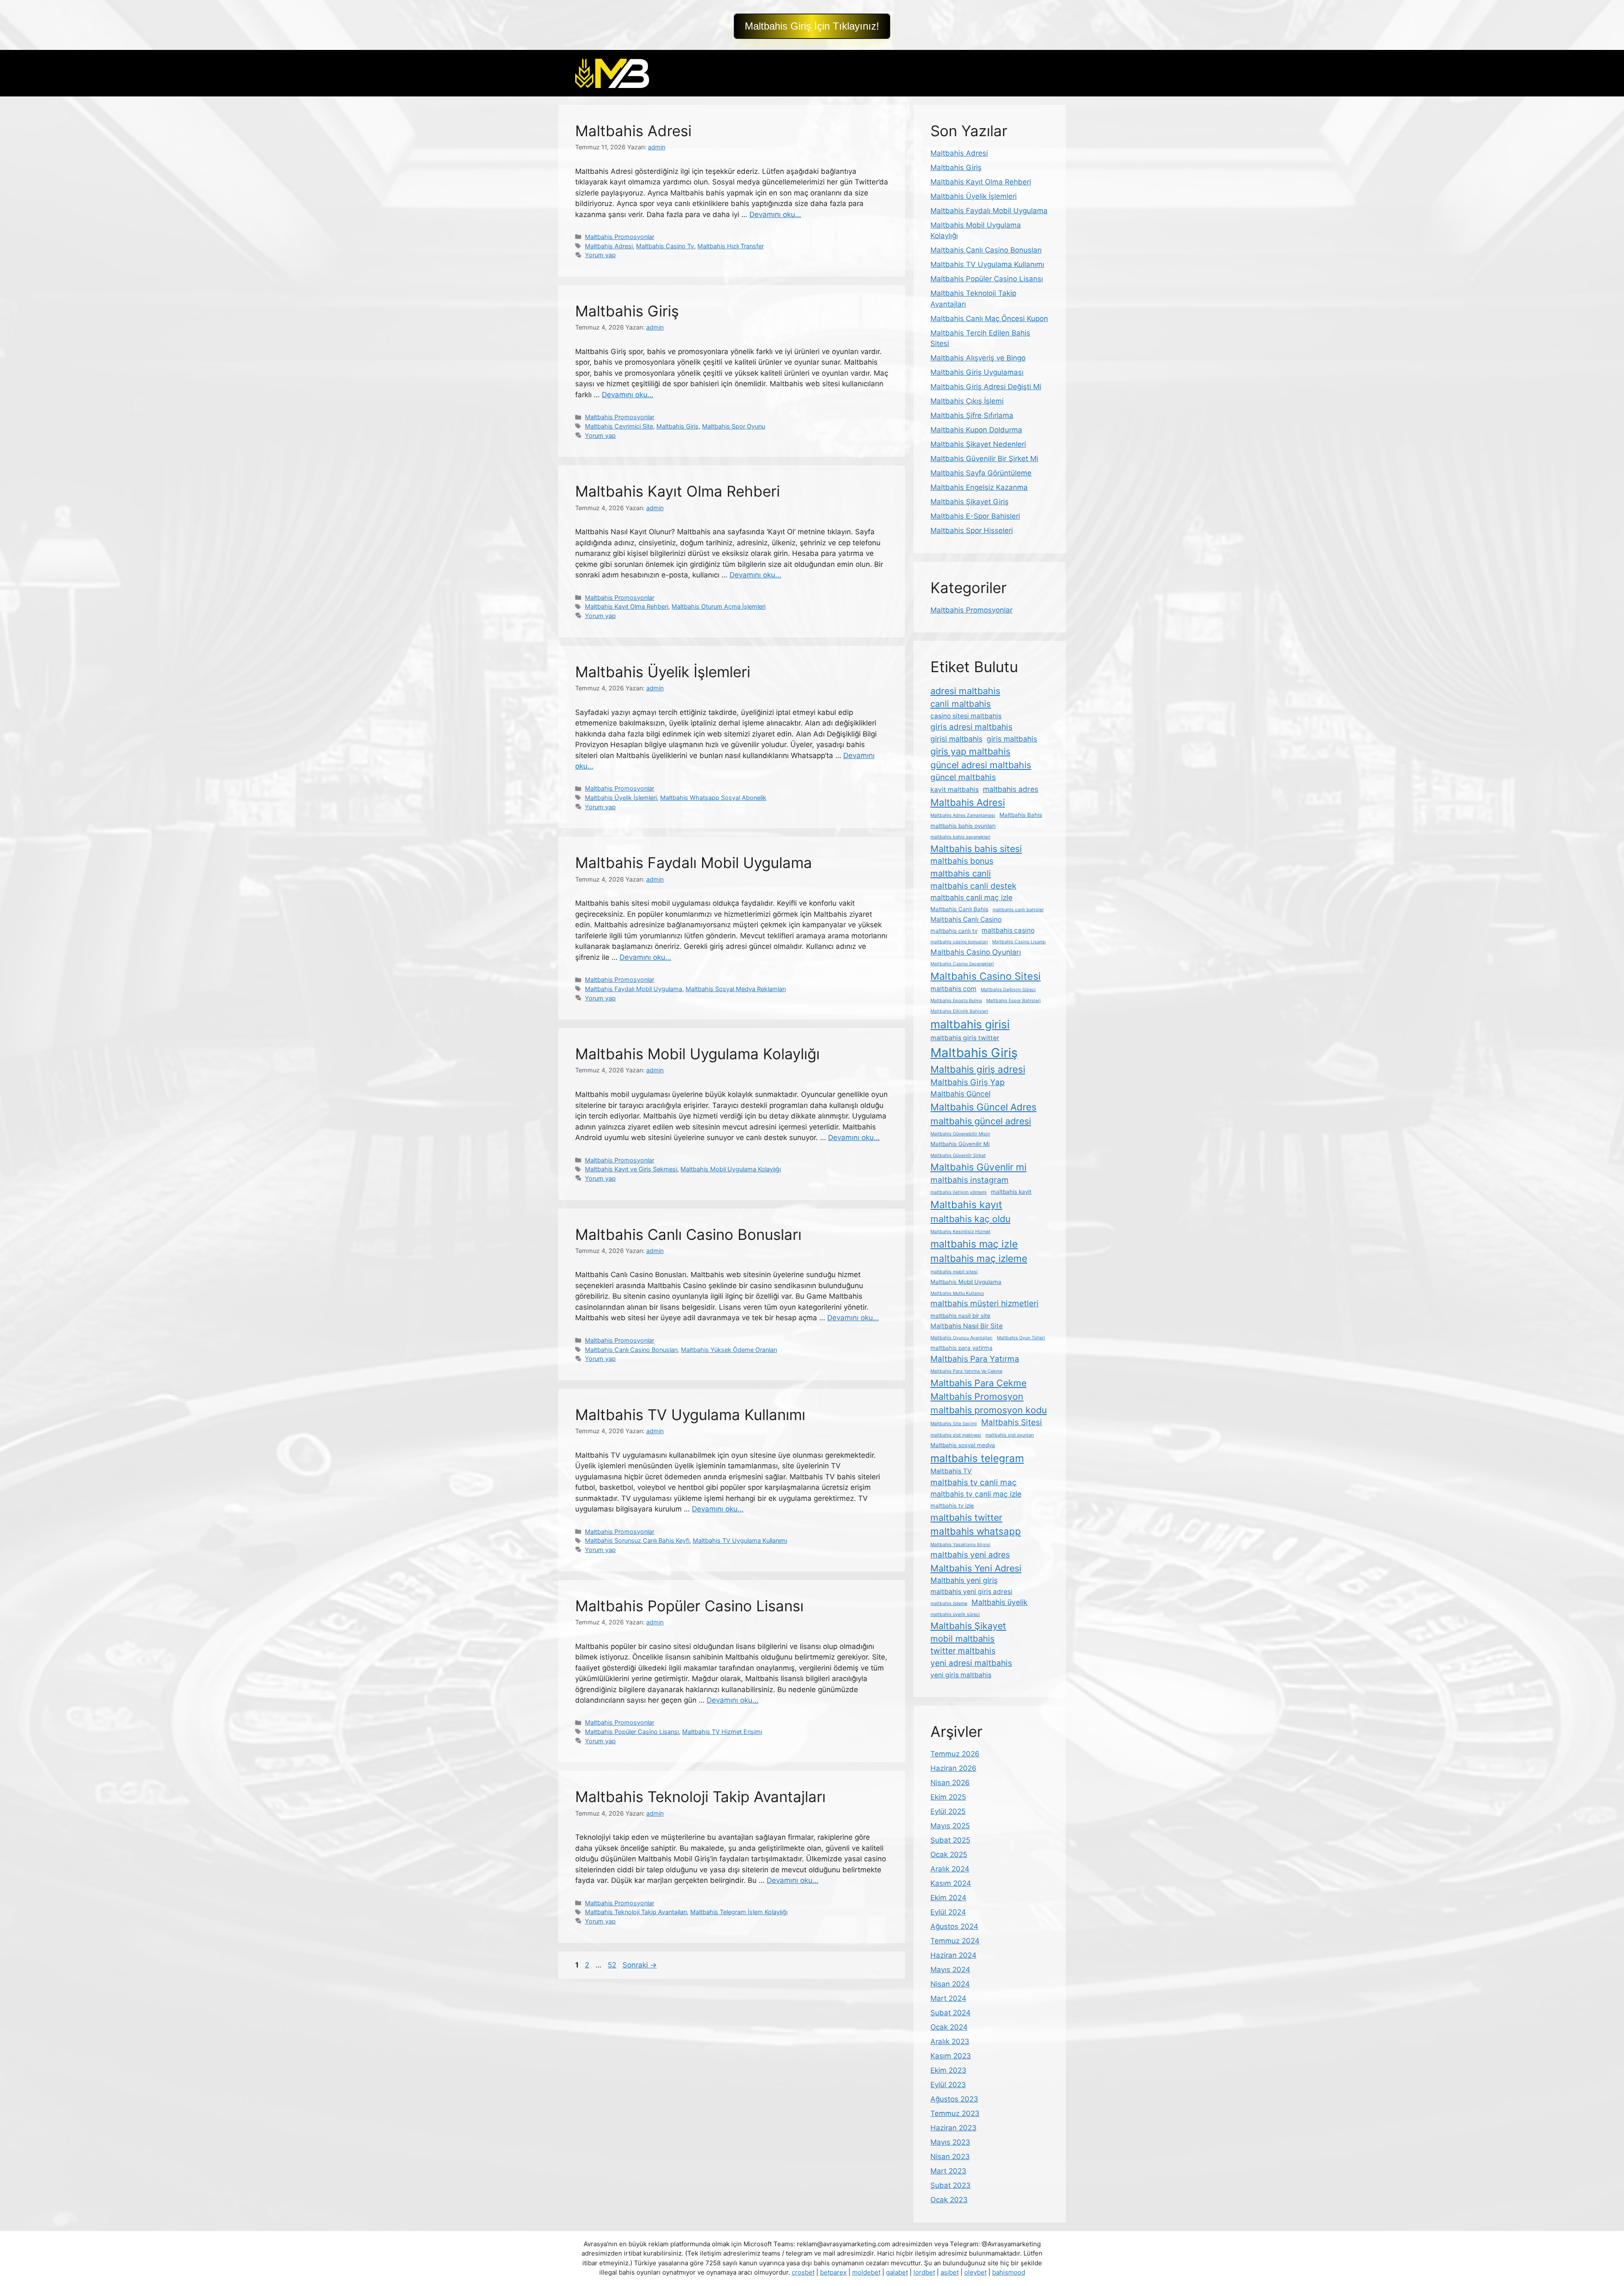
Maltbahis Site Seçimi (954, 1424)
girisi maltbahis (956, 739)
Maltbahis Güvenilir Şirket (958, 1155)
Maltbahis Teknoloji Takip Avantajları (700, 1797)
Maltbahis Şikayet (968, 1626)
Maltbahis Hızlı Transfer (731, 246)
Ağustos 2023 (954, 2099)
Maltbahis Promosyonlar (620, 237)
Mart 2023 (948, 2171)
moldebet (866, 2272)
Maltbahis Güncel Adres (983, 1107)
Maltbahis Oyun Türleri (1021, 1338)
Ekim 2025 (948, 1797)
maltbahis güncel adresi (981, 1121)
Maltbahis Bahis (1021, 815)
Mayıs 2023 (950, 2142)
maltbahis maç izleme (979, 1258)
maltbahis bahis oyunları (963, 826)
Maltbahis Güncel (960, 1094)
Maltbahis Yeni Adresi (976, 1568)
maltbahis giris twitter (965, 1038)
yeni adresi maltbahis (971, 1663)
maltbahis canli (961, 873)
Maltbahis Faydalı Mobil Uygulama (694, 863)
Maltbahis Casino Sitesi (986, 976)
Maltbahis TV (951, 1471)
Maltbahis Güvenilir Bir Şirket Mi (984, 459)
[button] (812, 26)
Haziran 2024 (953, 1955)
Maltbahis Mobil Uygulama (966, 1282)
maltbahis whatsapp (976, 1531)
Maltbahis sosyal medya (963, 1445)
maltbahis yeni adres (970, 1555)
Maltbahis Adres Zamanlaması (963, 815)
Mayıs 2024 (950, 1970)
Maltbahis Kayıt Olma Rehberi (678, 491)
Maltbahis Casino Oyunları (976, 952)
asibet (950, 2272)
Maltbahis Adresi (633, 131)
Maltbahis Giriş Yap (968, 1082)
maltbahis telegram (977, 1458)
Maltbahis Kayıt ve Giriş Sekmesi (631, 1169)
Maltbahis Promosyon (977, 1396)
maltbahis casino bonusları (959, 942)
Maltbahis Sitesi (1012, 1422)
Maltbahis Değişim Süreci (1008, 990)
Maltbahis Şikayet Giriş (970, 502)
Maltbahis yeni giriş (964, 1580)
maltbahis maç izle (974, 1244)
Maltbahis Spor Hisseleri (972, 530)
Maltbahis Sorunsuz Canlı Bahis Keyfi (637, 1540)
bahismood (1009, 2272)
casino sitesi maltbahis (966, 716)
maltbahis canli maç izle (971, 897)
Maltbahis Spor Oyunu (734, 426)
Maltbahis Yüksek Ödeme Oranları (729, 1350)
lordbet (924, 2272)
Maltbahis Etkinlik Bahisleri (959, 1011)
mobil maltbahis (963, 1639)
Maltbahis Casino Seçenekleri (962, 964)
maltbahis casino (1008, 930)
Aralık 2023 (950, 2041)
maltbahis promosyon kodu (989, 1410)
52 (613, 1965)
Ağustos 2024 (954, 1926)
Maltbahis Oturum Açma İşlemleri (719, 606)
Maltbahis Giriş (627, 311)
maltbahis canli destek (973, 886)
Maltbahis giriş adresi (978, 1069)
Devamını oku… (775, 214)
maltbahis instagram (970, 1180)
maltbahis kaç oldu (970, 1219)
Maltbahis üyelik (1000, 1602)
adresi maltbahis (965, 691)
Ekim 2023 (948, 2070)
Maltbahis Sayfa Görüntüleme (981, 473)
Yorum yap (600, 255)
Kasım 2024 (951, 1883)
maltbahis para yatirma (962, 1348)
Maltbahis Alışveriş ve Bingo (978, 358)
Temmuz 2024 (955, 1941)
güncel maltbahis (963, 777)
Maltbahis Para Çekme (978, 1383)
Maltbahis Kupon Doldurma (976, 430)
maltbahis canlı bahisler (1018, 910)
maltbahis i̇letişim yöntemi (959, 1192)
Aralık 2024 (950, 1869)
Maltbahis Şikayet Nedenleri (978, 444)
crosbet (803, 2272)
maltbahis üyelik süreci (955, 1614)
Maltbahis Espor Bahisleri (1014, 1001)
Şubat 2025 (950, 1840)
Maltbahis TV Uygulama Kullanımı (690, 1415)
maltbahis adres (1011, 789)
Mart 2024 (948, 1998)
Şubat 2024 (951, 2013)
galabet (897, 2272)
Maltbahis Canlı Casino (966, 919)
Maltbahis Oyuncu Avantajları (962, 1338)
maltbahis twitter (966, 1517)
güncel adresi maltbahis (981, 765)
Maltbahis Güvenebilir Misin (960, 1134)
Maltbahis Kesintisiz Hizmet (960, 1232)
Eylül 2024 (948, 1912)
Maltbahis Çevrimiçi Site (619, 426)
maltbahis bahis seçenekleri (960, 837)
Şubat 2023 (951, 2185)
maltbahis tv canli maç (974, 1482)
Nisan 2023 (950, 2157)
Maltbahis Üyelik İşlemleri (663, 672)
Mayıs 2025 (950, 1826)
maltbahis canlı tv (954, 931)
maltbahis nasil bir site (960, 1316)
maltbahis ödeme (949, 1603)
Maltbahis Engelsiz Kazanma (979, 487)
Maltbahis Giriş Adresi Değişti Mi (986, 387)
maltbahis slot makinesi (956, 1435)
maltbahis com (953, 989)
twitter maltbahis (963, 1651)
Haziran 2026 (953, 1768)
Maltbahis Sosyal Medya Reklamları (736, 989)
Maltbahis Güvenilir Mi (960, 1144)
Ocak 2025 (949, 1855)
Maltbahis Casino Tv (665, 246)
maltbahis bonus (962, 861)
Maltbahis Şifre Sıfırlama (972, 415)
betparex (833, 2272)
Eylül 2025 (948, 1811)
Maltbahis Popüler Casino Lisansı (689, 1606)
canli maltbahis (961, 704)
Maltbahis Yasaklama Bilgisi (960, 1545)
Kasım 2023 (951, 2056)
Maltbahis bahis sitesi (976, 849)
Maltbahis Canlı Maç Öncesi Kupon (989, 319)
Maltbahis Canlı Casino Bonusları (688, 1234)
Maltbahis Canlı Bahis (959, 909)
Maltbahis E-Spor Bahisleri (975, 516)
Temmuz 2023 (955, 2113)
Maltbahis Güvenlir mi (978, 1167)
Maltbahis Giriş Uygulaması (977, 372)
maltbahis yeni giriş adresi (971, 1592)
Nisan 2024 (950, 1984)
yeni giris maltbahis (961, 1675)
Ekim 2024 (948, 1898)
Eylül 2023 (948, 2085)
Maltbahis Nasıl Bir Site (967, 1326)
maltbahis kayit (1011, 1192)
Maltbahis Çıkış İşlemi (967, 401)
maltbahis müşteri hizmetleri (985, 1304)
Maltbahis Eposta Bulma (956, 1001)
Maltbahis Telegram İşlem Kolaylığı (739, 1912)
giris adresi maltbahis (971, 727)
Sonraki (640, 1965)
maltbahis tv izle (952, 1506)
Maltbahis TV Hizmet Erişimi (722, 1732)
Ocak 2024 (949, 2027)
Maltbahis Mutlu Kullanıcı (957, 1293)
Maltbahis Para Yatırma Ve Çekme (966, 1371)
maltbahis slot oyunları (1010, 1435)
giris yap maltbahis (970, 751)
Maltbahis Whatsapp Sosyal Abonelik (713, 798)
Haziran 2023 (953, 2128)
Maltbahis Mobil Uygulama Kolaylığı (697, 1054)
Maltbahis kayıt (966, 1205)
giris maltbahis (1012, 739)
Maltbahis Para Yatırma (975, 1359)
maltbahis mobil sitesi (954, 1272)
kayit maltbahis (955, 790)
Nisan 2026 (950, 1783)
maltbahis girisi (970, 1024)
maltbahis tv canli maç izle (976, 1494)
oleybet (975, 2272)
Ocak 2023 (949, 2200)
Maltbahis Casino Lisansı (1019, 942)
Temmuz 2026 (955, 1754)
